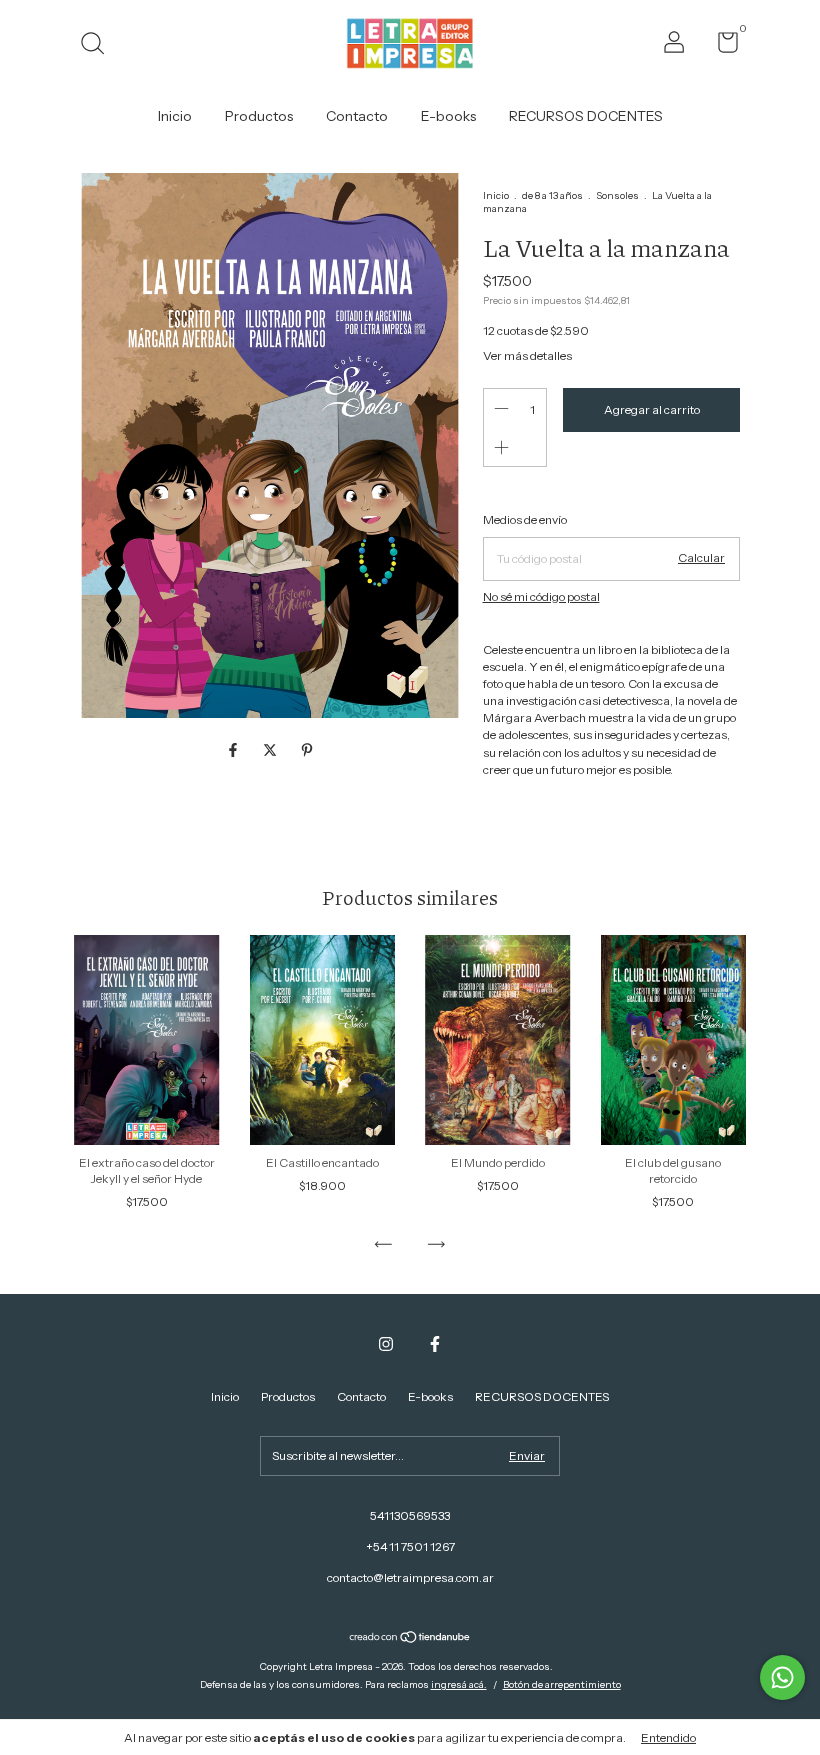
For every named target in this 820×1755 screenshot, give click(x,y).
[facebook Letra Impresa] (435, 1344)
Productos (259, 116)
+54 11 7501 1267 (410, 1546)
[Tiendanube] (410, 1639)
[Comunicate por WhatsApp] (782, 1677)
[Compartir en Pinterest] (307, 751)
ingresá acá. (459, 1684)
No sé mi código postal (541, 596)
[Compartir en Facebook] (234, 751)
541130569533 (410, 1515)
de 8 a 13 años (552, 195)
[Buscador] (99, 45)
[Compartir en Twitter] (271, 751)
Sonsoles (617, 195)
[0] (720, 46)
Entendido (668, 1737)
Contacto (357, 116)
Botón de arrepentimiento (562, 1684)
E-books (448, 116)
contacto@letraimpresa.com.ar (410, 1577)
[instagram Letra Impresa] (386, 1344)
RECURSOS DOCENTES (586, 116)
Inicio (175, 116)
